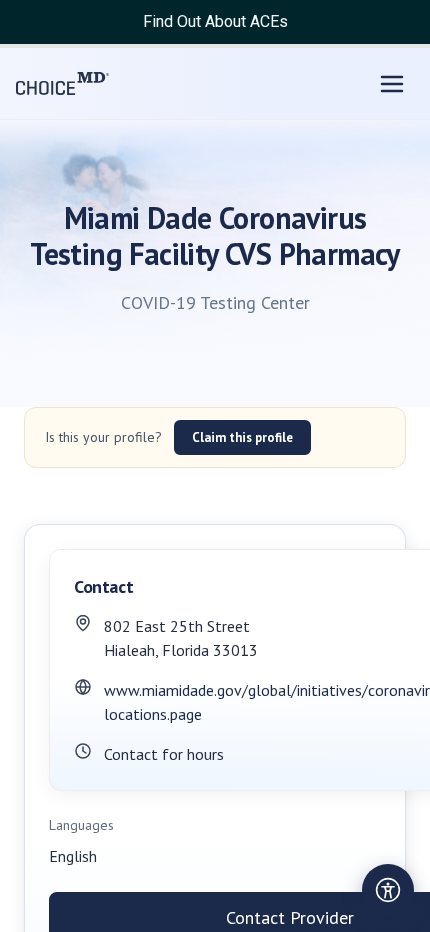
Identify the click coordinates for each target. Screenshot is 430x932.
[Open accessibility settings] (388, 890)
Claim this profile (242, 437)
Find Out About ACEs (215, 21)
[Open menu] (392, 84)
